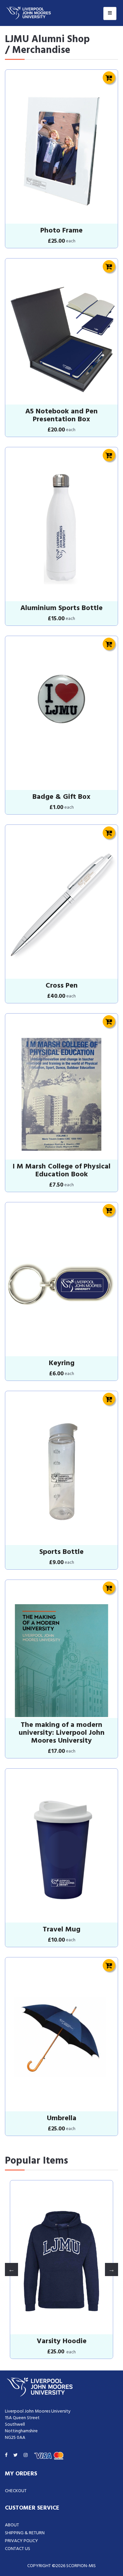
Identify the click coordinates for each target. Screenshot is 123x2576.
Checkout (16, 2491)
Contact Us (18, 2549)
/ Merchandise (38, 50)
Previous (11, 2269)
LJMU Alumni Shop (47, 39)
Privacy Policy (21, 2541)
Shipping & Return (25, 2533)
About (12, 2525)
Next (112, 2269)
